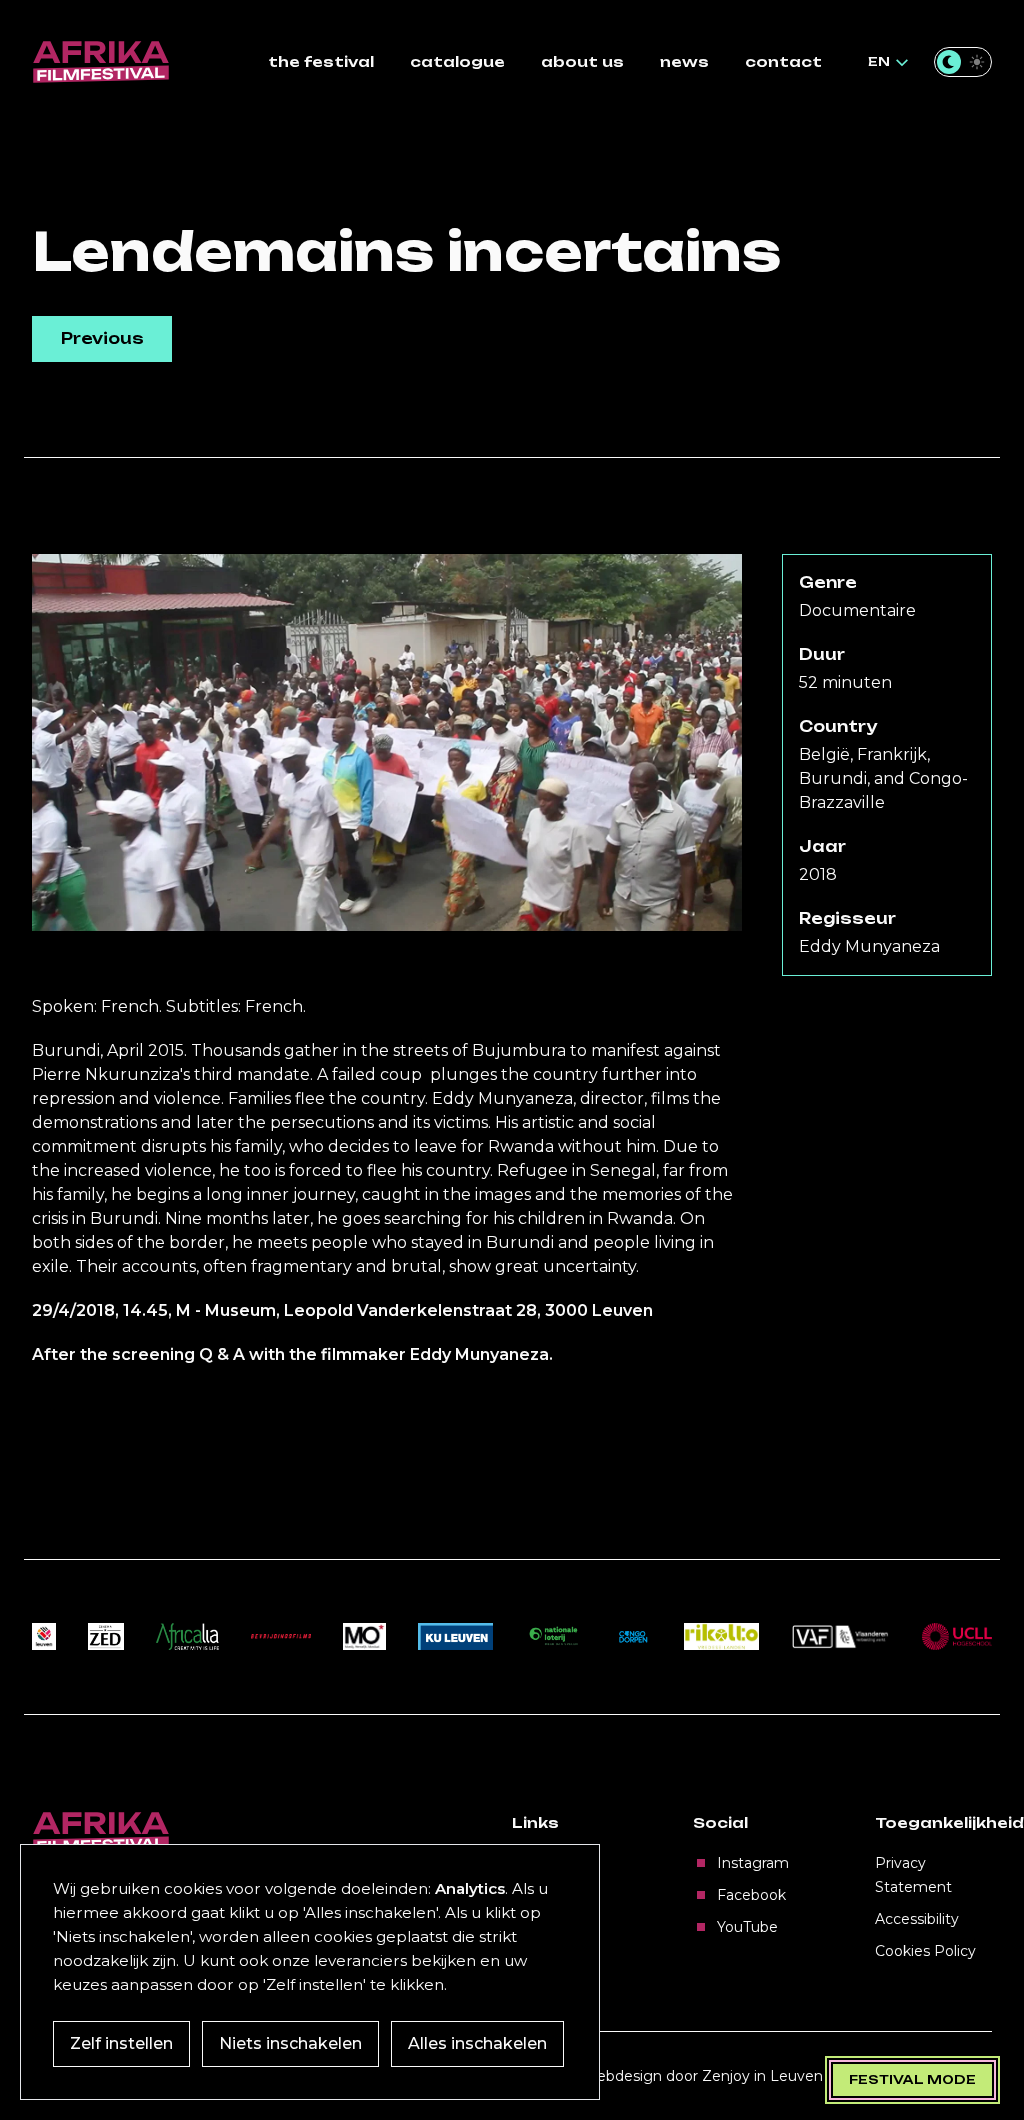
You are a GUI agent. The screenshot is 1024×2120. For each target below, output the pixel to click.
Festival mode (912, 2079)
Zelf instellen (121, 2043)
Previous (102, 338)
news (684, 61)
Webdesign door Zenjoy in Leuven (702, 2076)
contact (783, 61)
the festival (321, 61)
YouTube (747, 1927)
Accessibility (917, 1919)
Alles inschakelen (477, 2043)
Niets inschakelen (290, 2043)
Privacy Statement (913, 1875)
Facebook (751, 1895)
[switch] (963, 62)
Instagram (753, 1863)
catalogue (457, 61)
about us (582, 61)
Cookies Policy (925, 1951)
